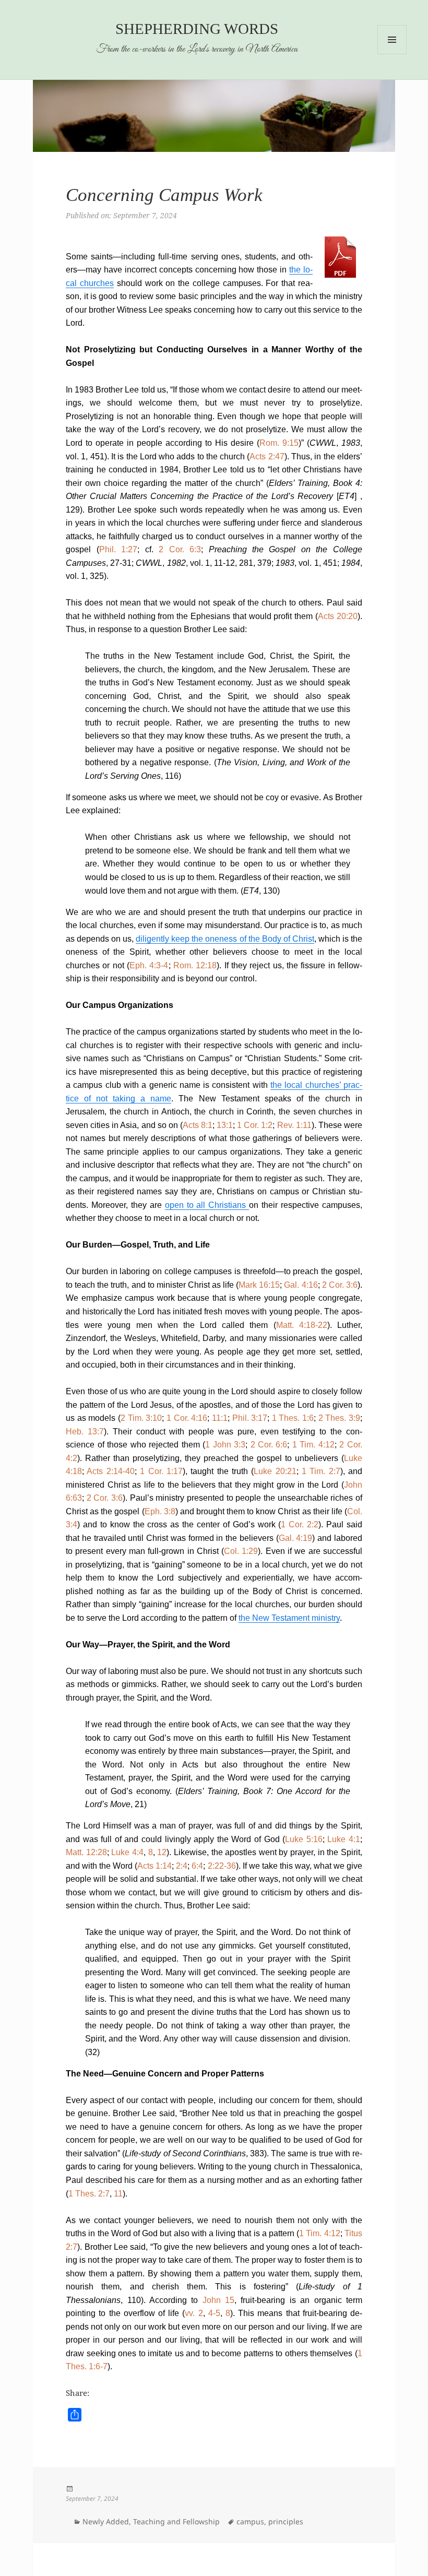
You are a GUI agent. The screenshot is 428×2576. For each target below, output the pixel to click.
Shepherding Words (197, 29)
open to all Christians (207, 1205)
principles (286, 2521)
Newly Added (106, 2521)
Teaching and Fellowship (176, 2521)
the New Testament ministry (289, 1618)
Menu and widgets (392, 54)
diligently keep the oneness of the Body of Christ (225, 939)
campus (250, 2521)
